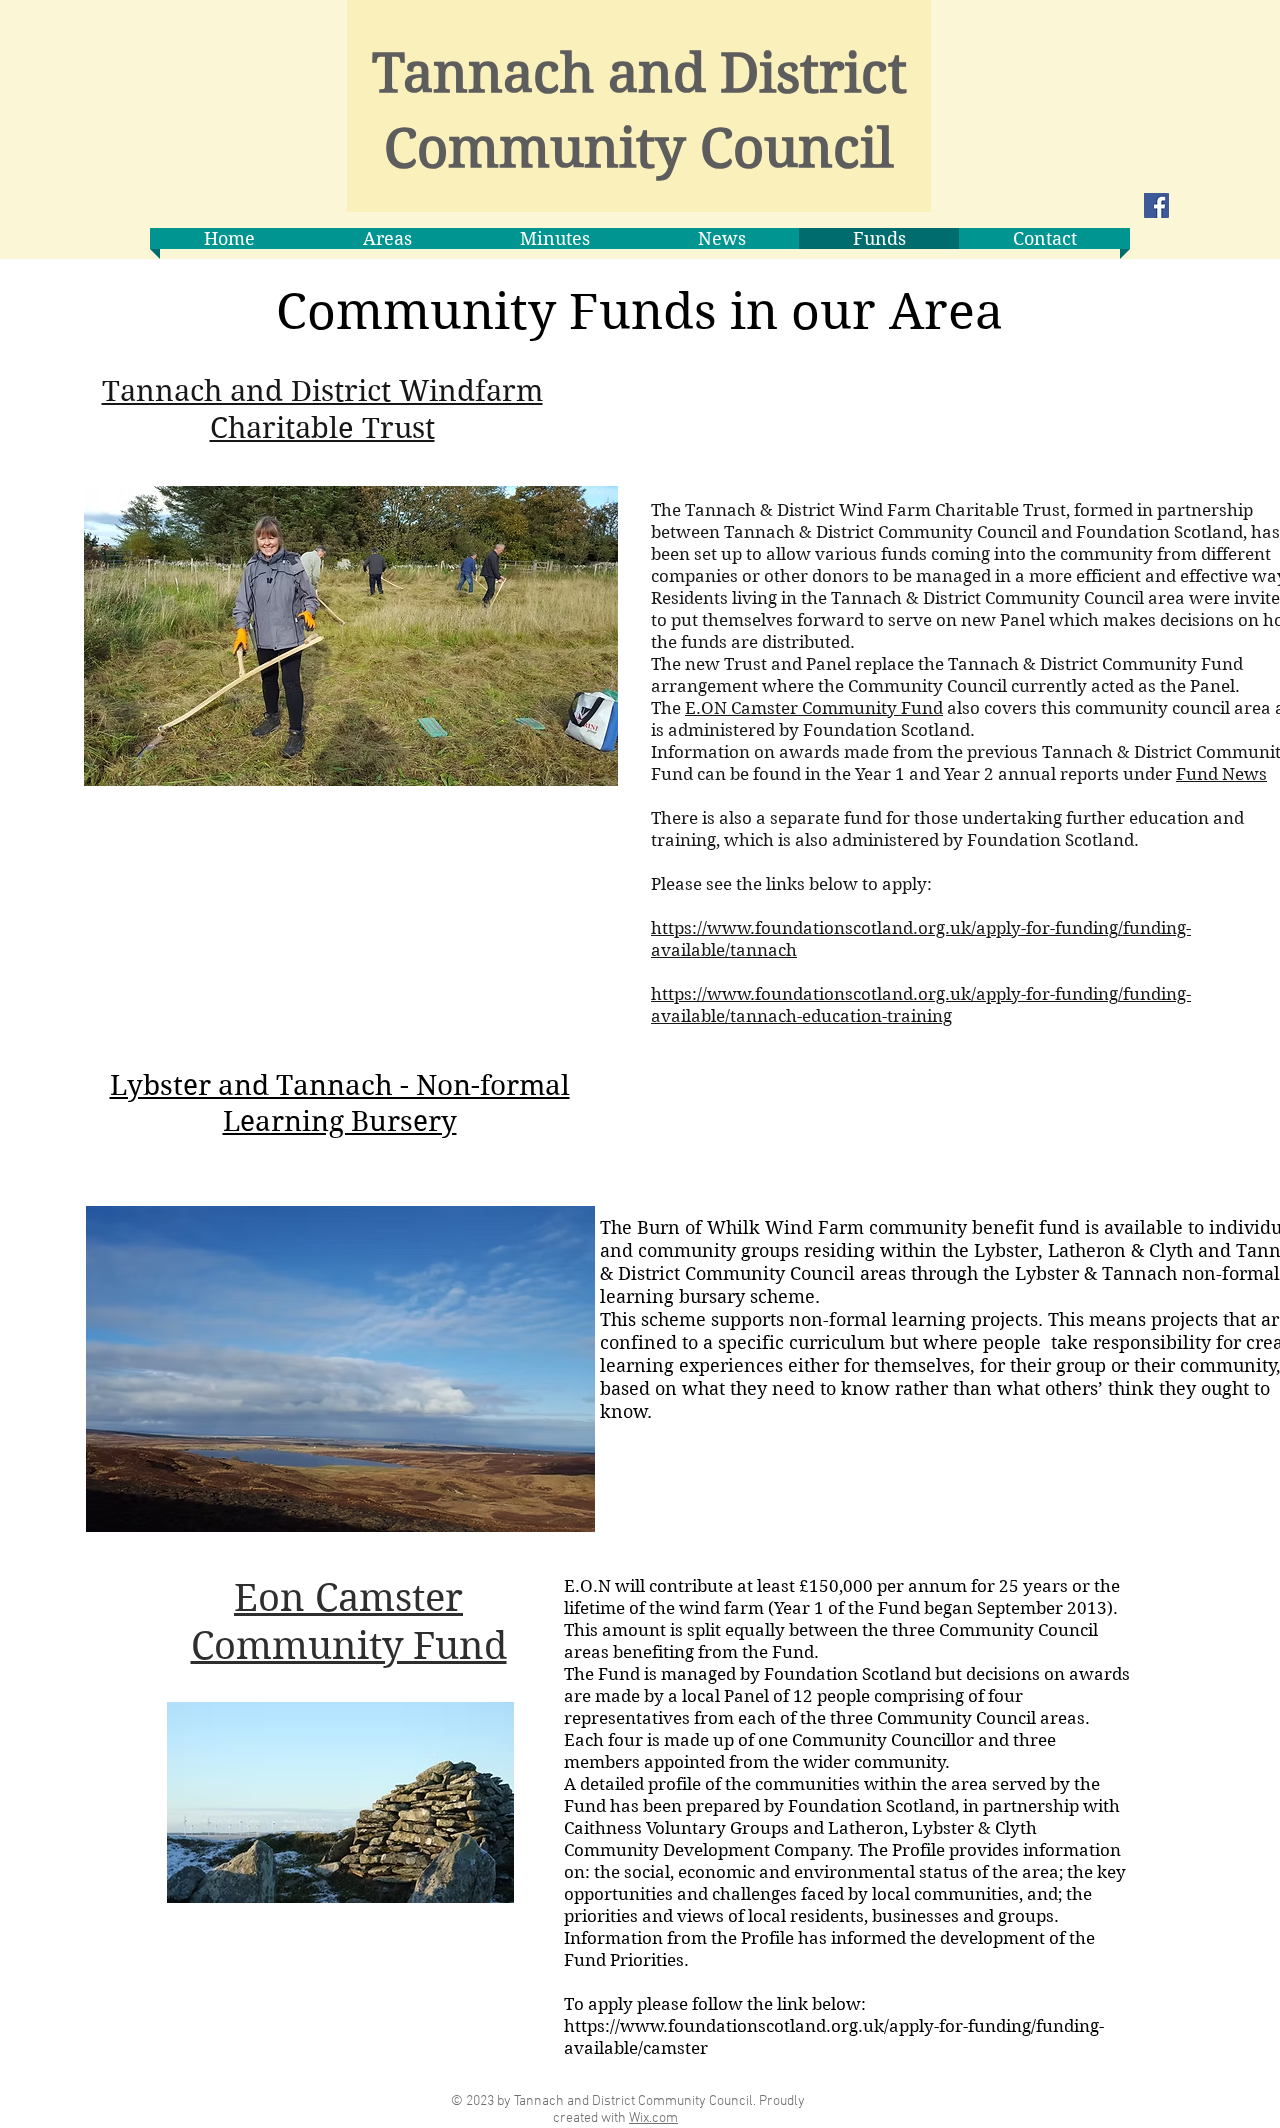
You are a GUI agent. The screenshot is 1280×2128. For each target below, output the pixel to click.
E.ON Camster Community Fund (814, 708)
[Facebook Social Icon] (1156, 205)
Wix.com (653, 2118)
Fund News (1221, 774)
